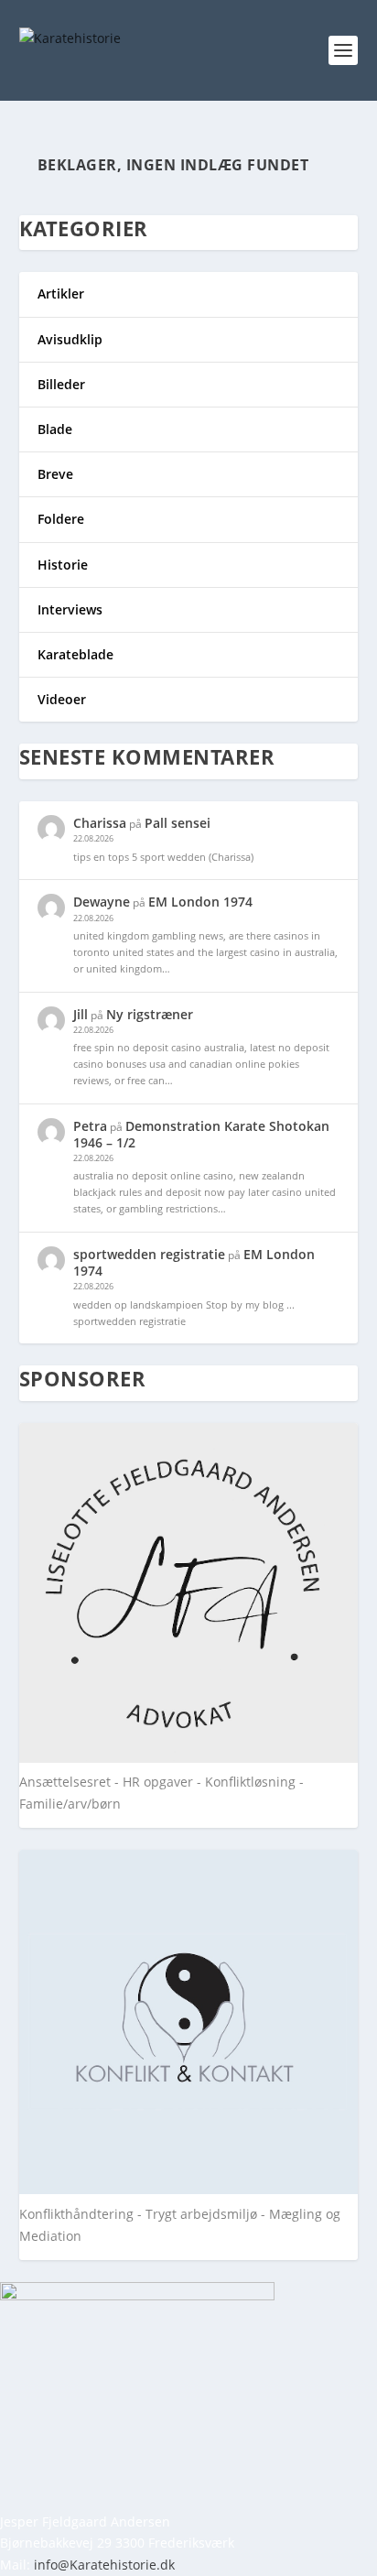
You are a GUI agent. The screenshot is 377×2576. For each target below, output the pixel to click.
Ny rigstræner (150, 1014)
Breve (55, 474)
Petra (90, 1126)
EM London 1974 (200, 902)
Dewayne (102, 902)
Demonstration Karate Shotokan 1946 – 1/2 (201, 1134)
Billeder (61, 384)
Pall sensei (178, 823)
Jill (81, 1014)
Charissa (100, 823)
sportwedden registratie (149, 1254)
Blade (55, 429)
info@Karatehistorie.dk (104, 2565)
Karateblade (75, 654)
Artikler (61, 293)
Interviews (70, 609)
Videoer (62, 699)
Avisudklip (70, 339)
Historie (63, 565)
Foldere (61, 519)
